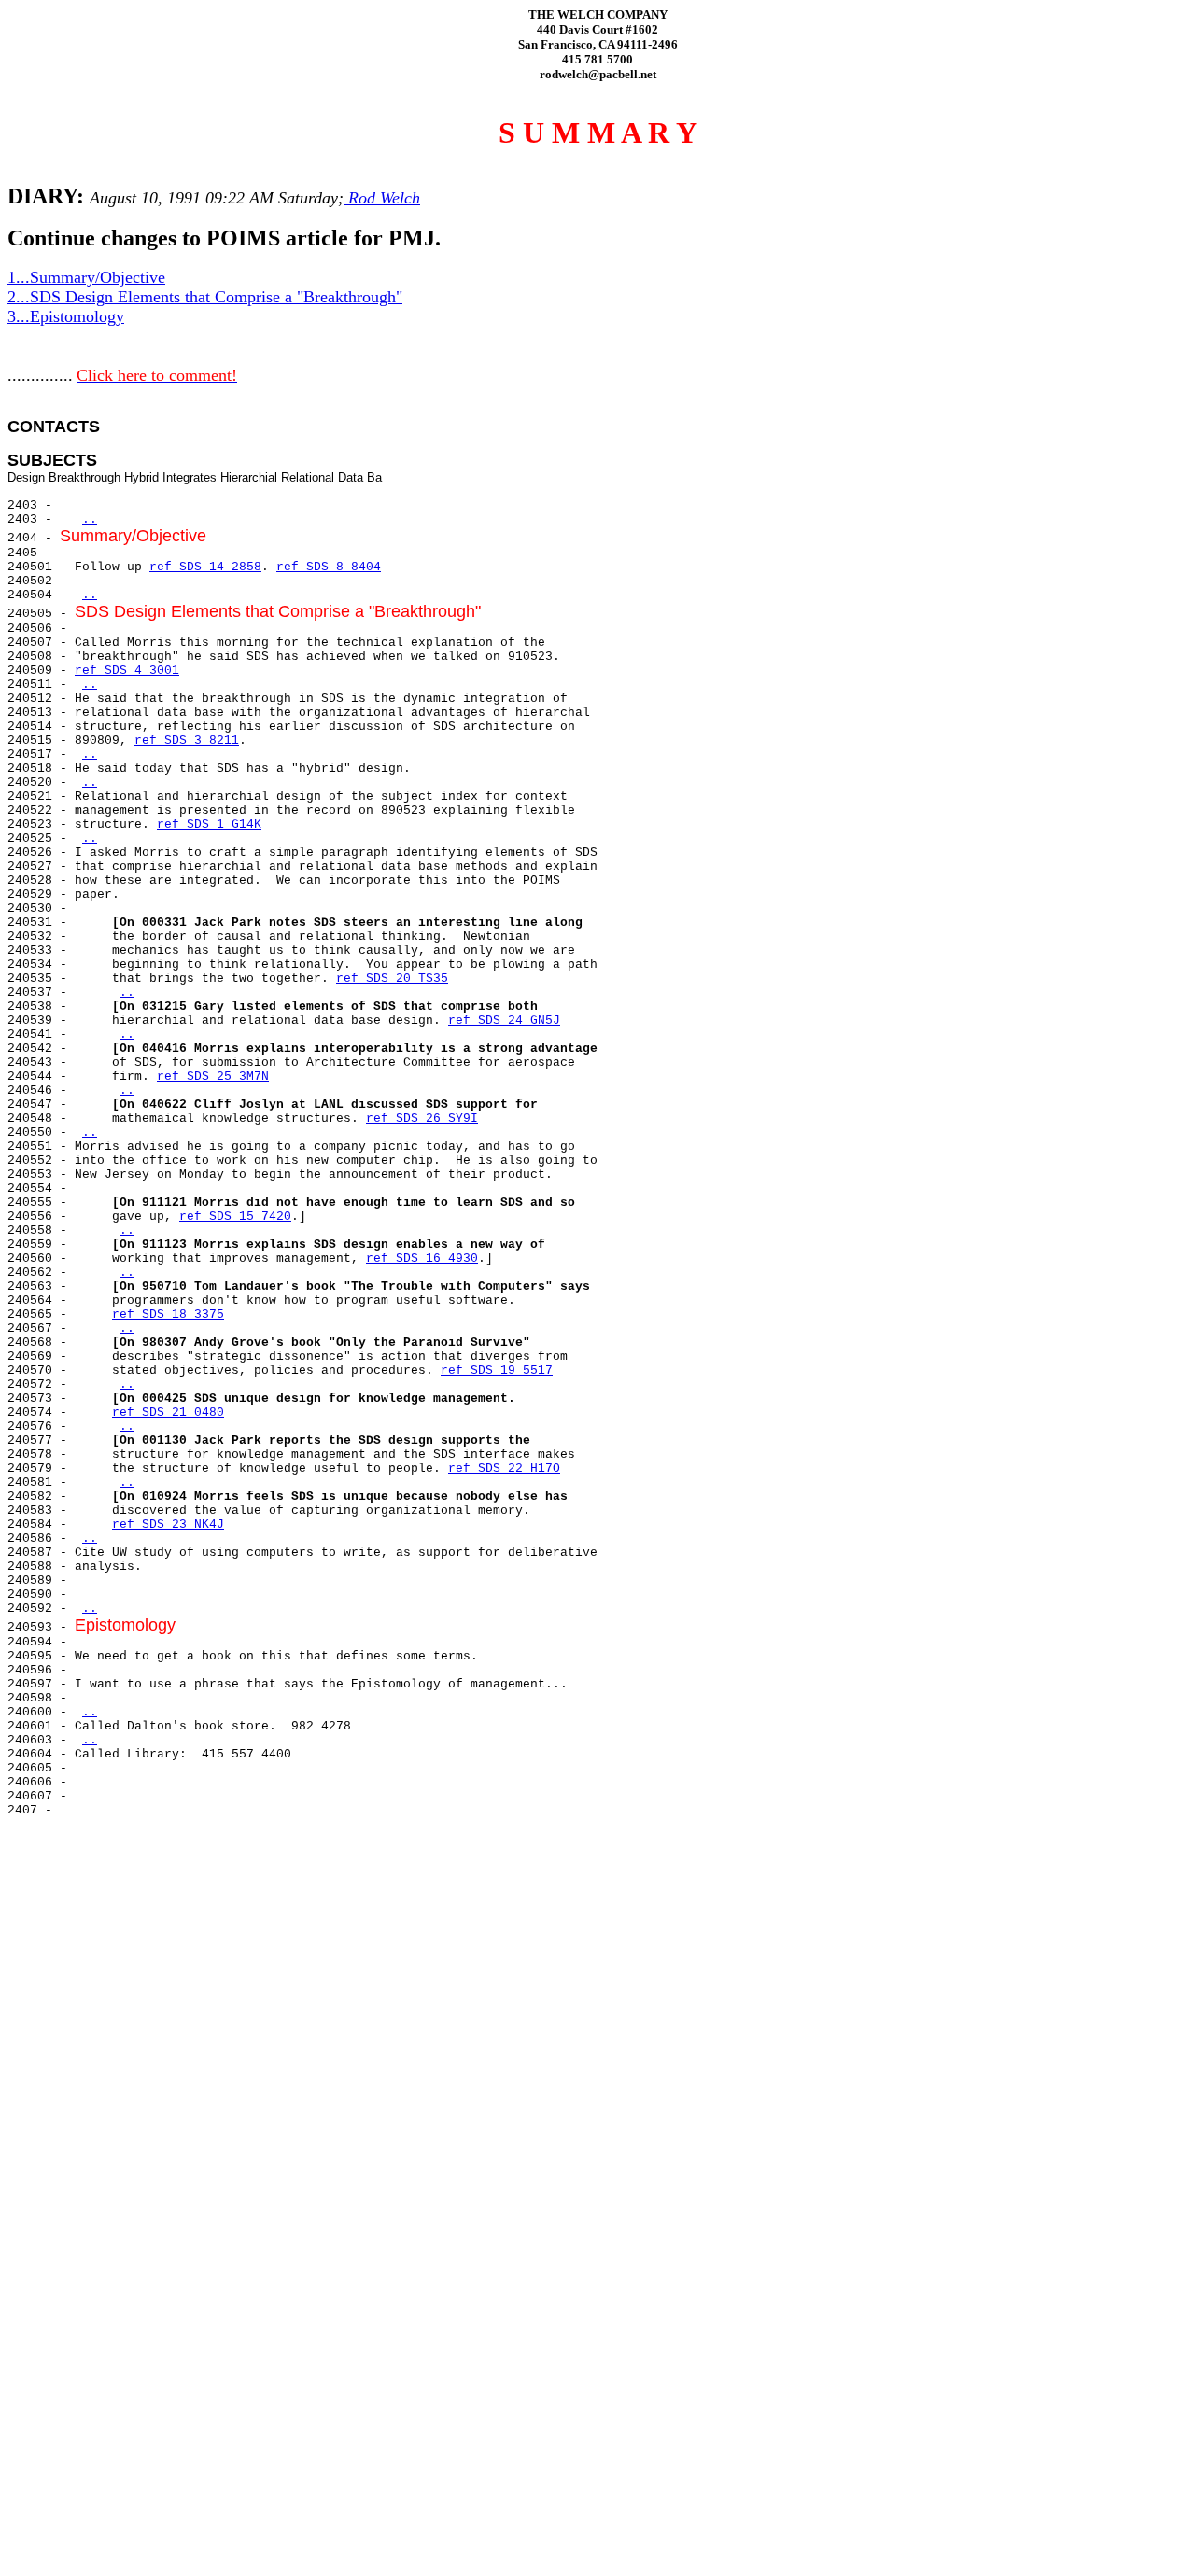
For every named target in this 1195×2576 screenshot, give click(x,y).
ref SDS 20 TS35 (392, 979)
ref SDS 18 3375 (168, 1315)
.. (90, 519)
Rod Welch (382, 198)
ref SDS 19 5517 (497, 1371)
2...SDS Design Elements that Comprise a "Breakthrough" (205, 297)
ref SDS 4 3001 (127, 671)
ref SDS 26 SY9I (422, 1119)
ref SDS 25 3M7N (213, 1077)
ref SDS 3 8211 (187, 741)
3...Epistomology (66, 316)
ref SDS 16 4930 (422, 1259)
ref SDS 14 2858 (205, 567)
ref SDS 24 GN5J (504, 1021)
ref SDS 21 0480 (168, 1413)
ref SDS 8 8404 (329, 567)
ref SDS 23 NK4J (168, 1525)
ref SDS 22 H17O (504, 1469)
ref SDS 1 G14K (209, 825)
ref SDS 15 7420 (235, 1217)
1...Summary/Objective (86, 277)
